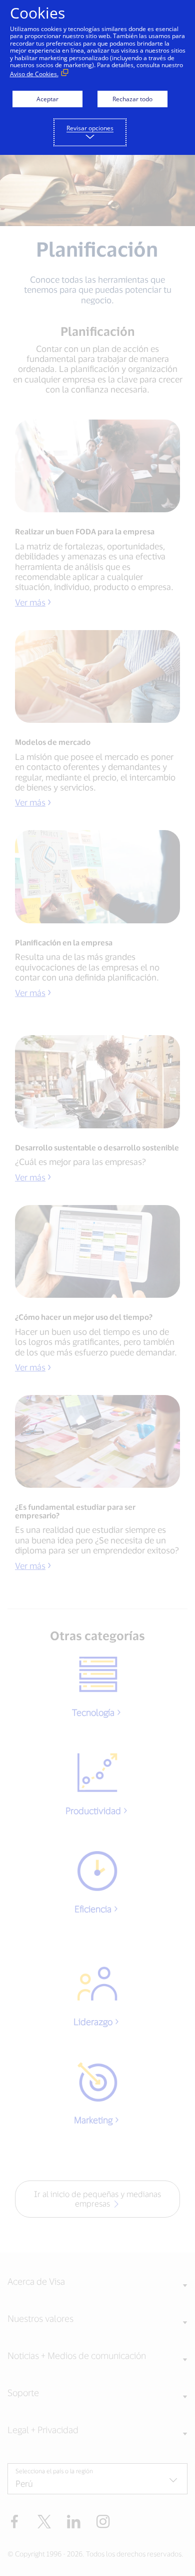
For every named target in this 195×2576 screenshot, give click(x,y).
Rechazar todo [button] (132, 99)
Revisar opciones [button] (90, 128)
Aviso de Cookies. (34, 74)
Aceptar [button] (47, 99)
